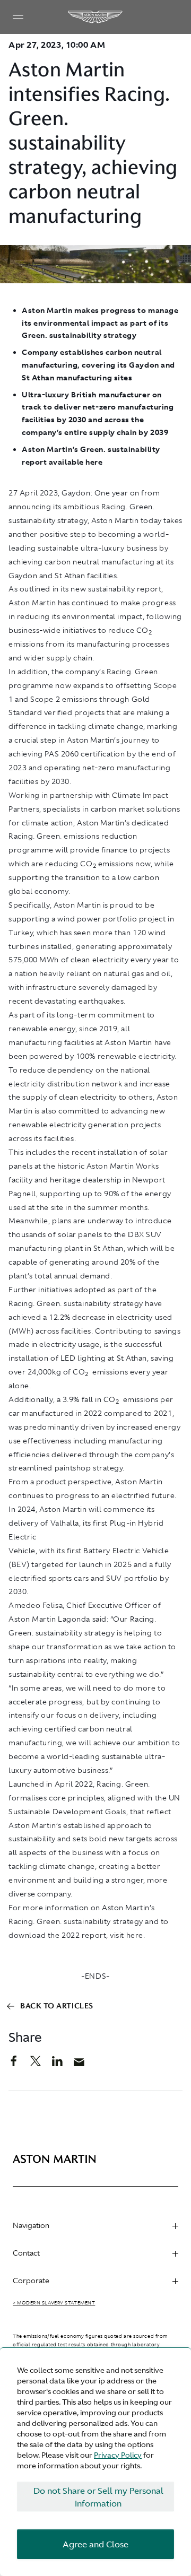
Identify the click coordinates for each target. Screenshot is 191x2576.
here (135, 1935)
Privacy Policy (118, 2455)
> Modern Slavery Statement (54, 2303)
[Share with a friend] (85, 2065)
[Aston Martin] (95, 17)
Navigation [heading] (31, 2225)
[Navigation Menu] (18, 17)
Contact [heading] (26, 2253)
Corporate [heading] (31, 2281)
